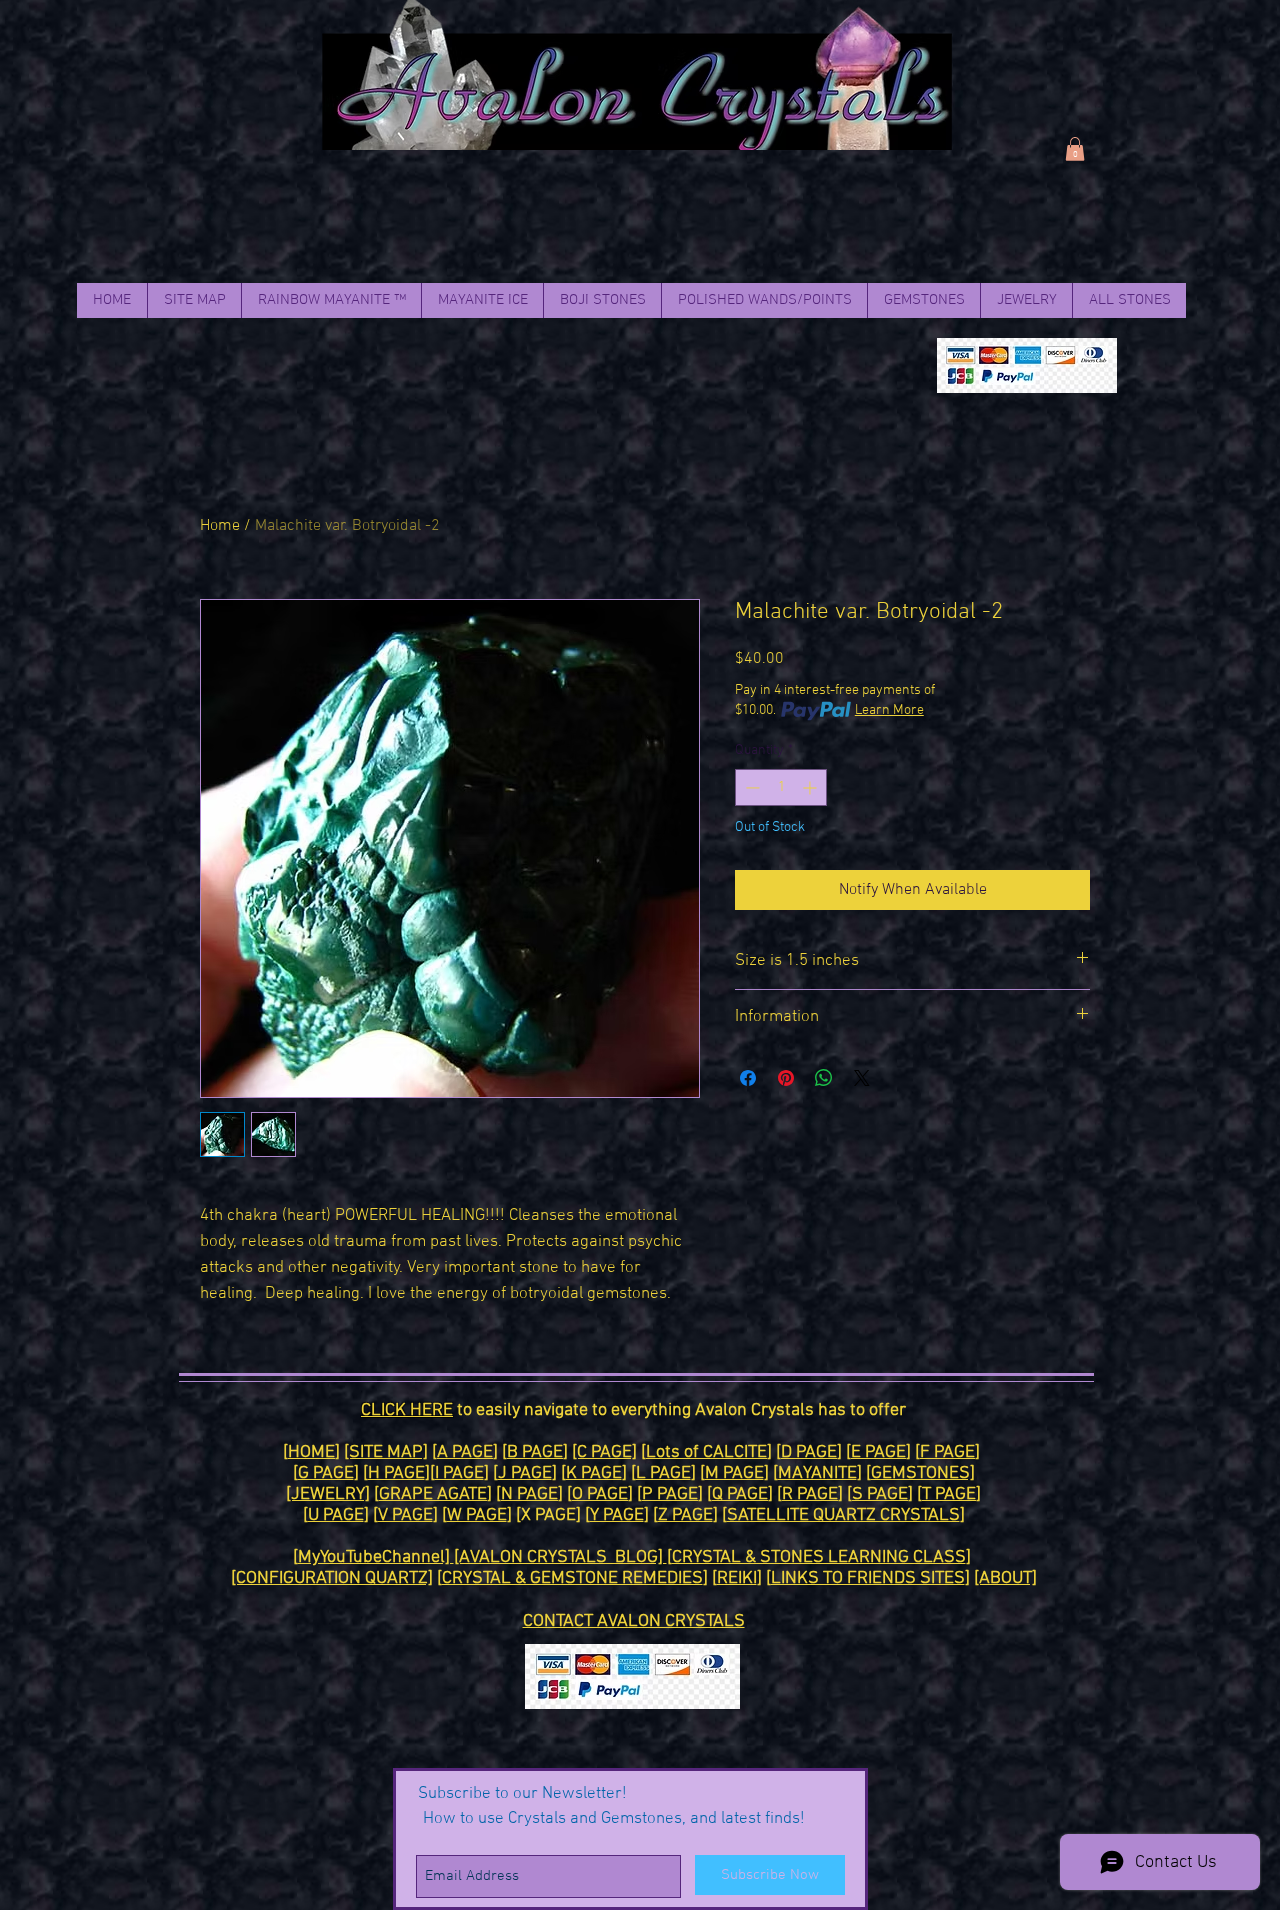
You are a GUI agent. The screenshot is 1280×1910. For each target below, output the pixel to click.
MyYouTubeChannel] (376, 1557)
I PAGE (459, 1473)
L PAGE (663, 1473)
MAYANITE (817, 1473)
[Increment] (811, 787)
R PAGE (810, 1494)
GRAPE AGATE (433, 1494)
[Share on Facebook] (748, 1078)
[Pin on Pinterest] (786, 1078)
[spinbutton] (781, 787)
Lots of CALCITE (706, 1452)
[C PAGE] (604, 1452)
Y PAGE (617, 1515)
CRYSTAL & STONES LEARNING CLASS (819, 1557)
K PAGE (594, 1473)
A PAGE (465, 1452)
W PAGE (477, 1515)
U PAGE (336, 1515)
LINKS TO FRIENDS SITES (868, 1578)
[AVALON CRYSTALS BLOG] (560, 1557)
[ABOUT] (1005, 1578)
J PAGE (525, 1473)
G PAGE (326, 1473)
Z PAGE (685, 1515)
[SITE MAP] (386, 1452)
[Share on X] (862, 1078)
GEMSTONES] (923, 1473)
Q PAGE (740, 1494)
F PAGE (947, 1452)
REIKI (737, 1578)
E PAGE (878, 1452)
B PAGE (535, 1452)
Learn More (889, 710)
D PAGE (809, 1452)
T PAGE (949, 1494)
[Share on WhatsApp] (824, 1078)
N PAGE (529, 1494)
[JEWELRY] (328, 1494)
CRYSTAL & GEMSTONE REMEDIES (572, 1578)
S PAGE (880, 1494)
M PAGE (734, 1473)
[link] (1075, 149)
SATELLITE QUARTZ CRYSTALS (843, 1515)
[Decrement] (750, 787)
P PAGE (670, 1494)
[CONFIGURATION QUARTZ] (332, 1578)
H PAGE (396, 1473)
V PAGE (405, 1515)
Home (220, 526)
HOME (311, 1452)
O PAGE (600, 1494)
